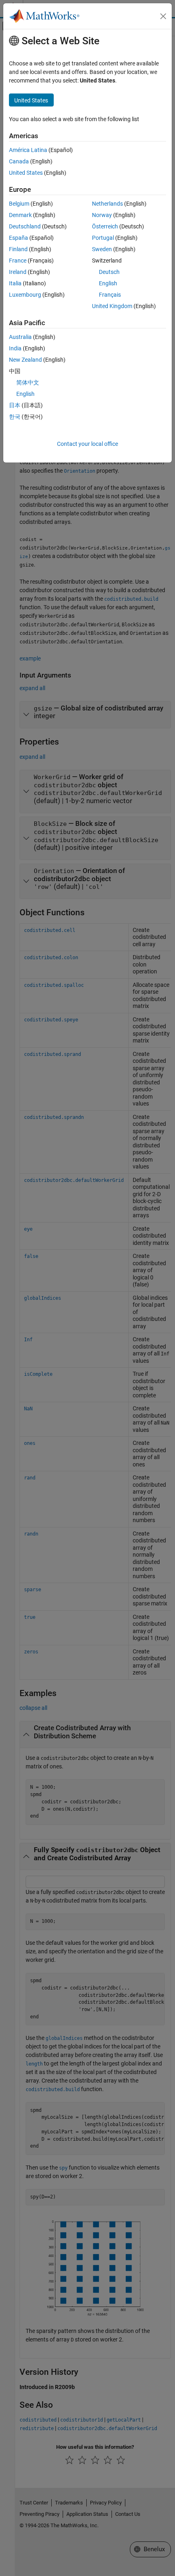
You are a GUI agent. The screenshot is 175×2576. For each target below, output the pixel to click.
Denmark (20, 215)
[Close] (163, 16)
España (19, 238)
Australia (20, 337)
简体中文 (28, 382)
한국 (15, 417)
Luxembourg (25, 295)
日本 (15, 405)
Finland (18, 249)
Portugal (103, 238)
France (18, 261)
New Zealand (25, 360)
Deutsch (109, 272)
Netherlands (107, 204)
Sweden (102, 249)
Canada (19, 161)
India (15, 348)
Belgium (19, 204)
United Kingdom (112, 306)
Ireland (18, 272)
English (108, 283)
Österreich (105, 226)
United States (26, 173)
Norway (102, 215)
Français (110, 295)
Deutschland (25, 226)
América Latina (28, 150)
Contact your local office (87, 444)
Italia (15, 283)
